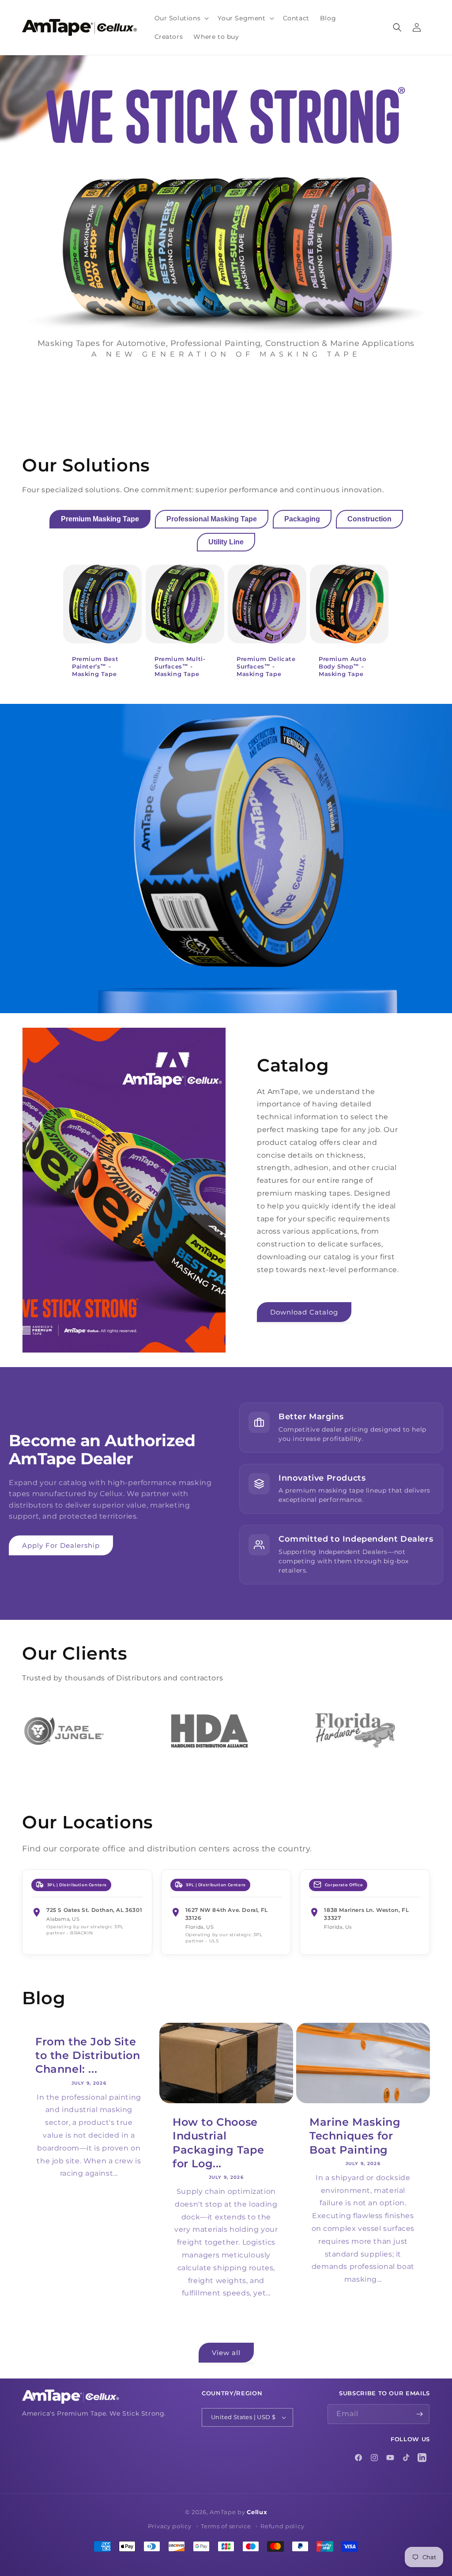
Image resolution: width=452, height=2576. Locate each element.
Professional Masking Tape (212, 519)
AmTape (223, 2512)
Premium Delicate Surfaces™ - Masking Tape (266, 666)
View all (226, 2353)
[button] (181, 18)
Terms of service (226, 2526)
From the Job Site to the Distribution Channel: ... (88, 2055)
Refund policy (282, 2526)
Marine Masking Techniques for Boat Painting (355, 2136)
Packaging (302, 519)
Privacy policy (170, 2526)
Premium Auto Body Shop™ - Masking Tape (342, 666)
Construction (369, 519)
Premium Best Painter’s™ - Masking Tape (95, 666)
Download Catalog (304, 1312)
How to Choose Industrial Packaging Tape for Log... (218, 2143)
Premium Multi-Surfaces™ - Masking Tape (180, 666)
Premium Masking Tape (100, 519)
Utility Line (226, 542)
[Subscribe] (420, 2414)
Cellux (257, 2512)
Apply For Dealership (61, 1545)
